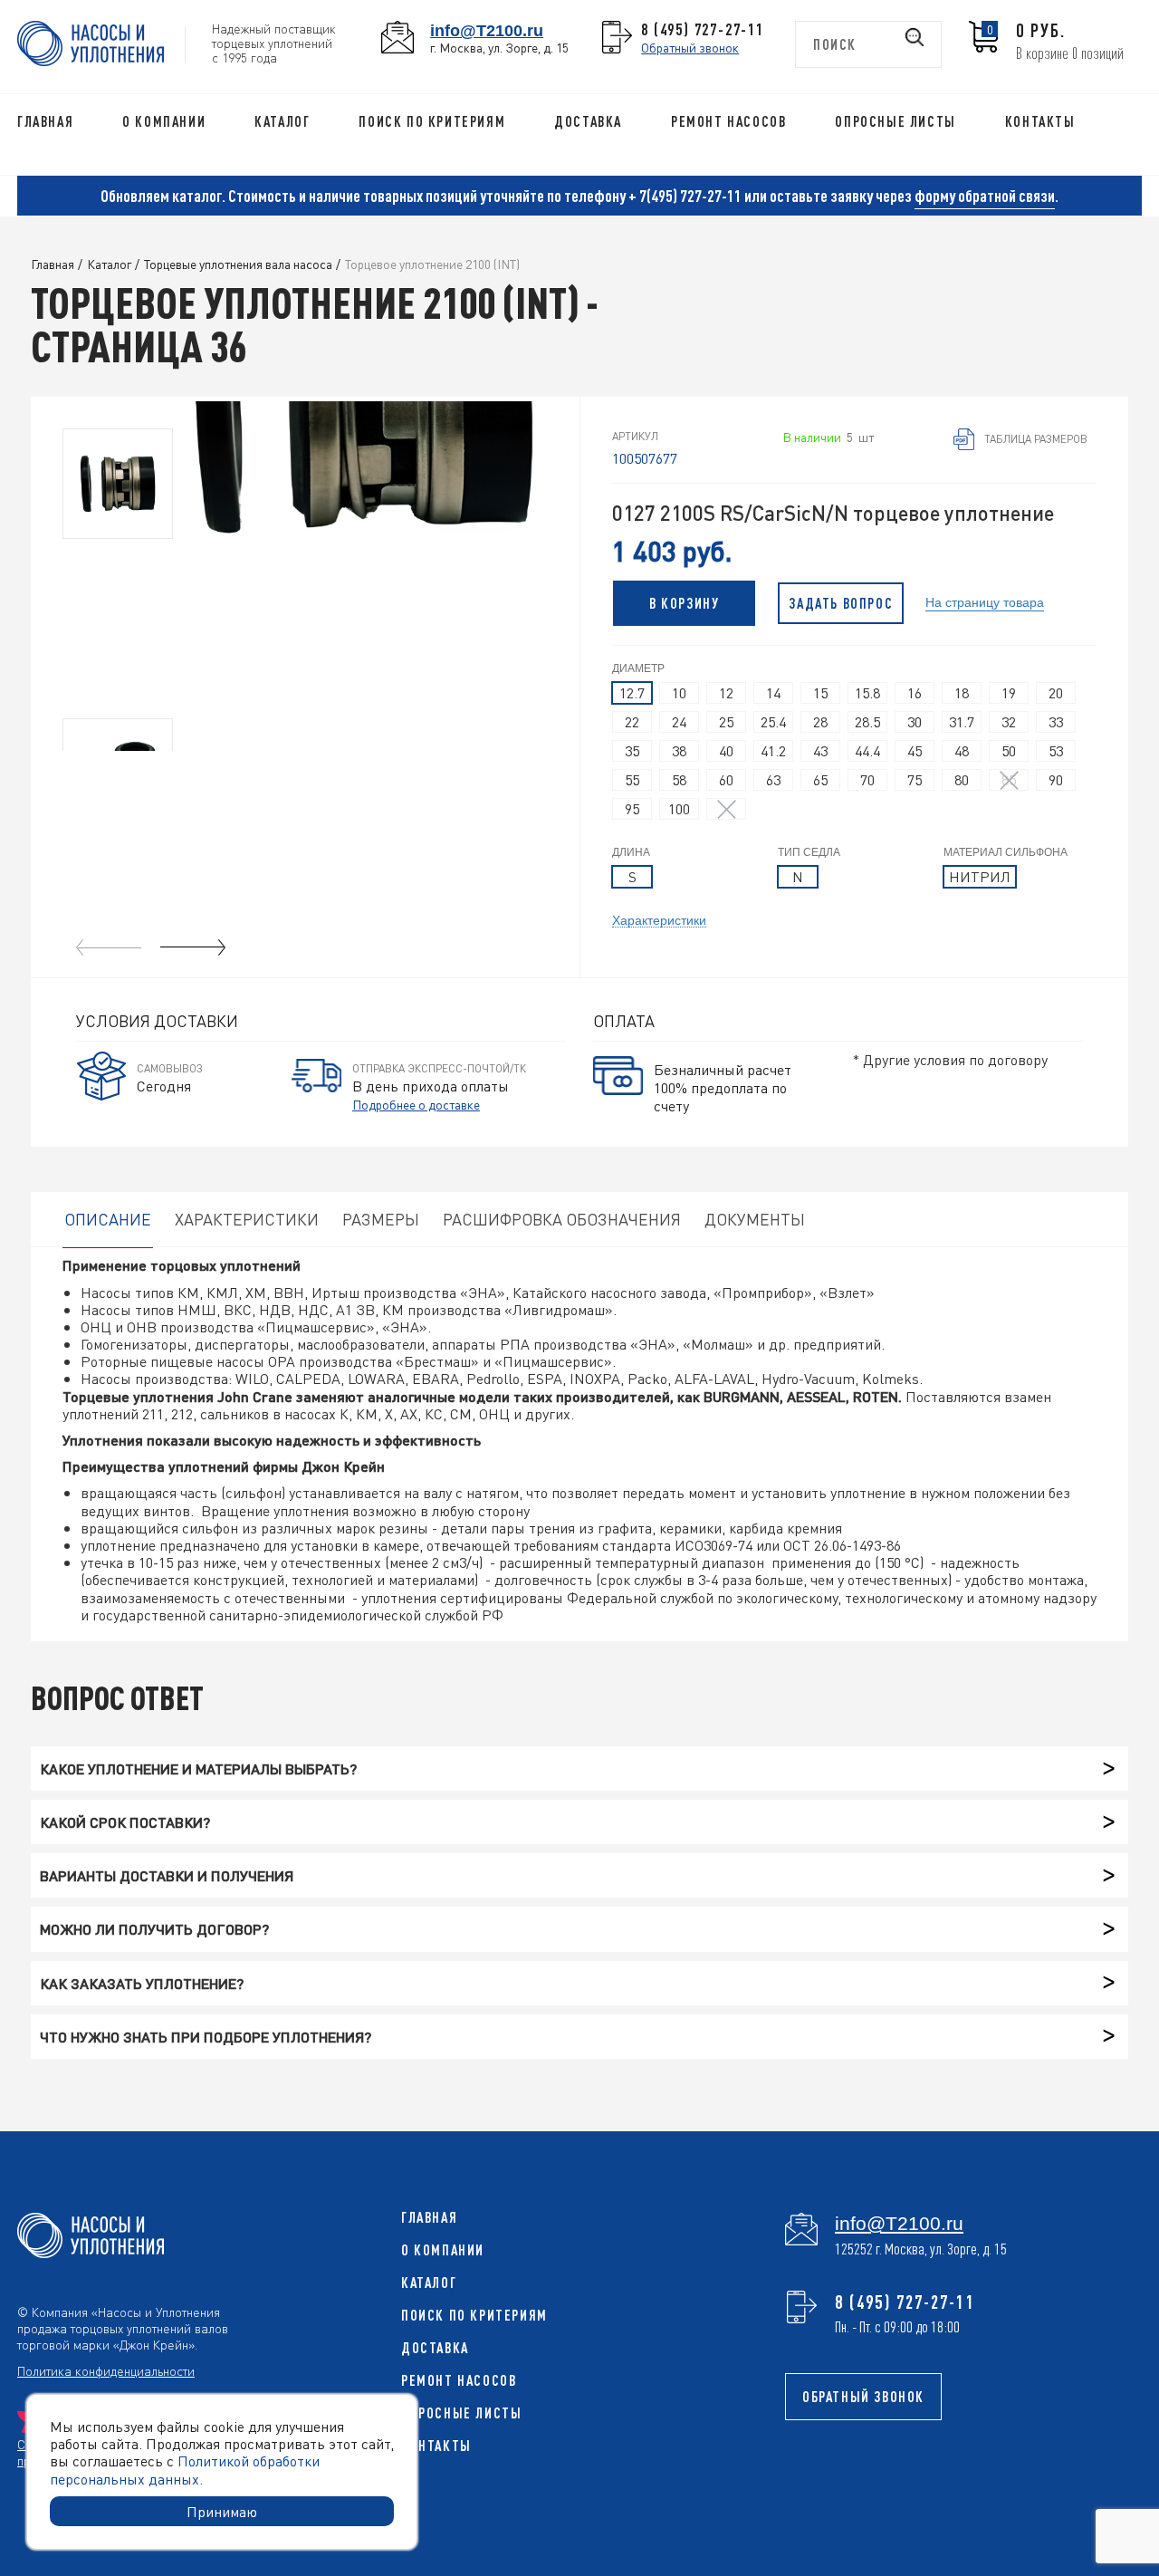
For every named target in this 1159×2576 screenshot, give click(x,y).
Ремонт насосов (728, 121)
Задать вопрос (841, 603)
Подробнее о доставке (416, 1104)
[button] (193, 947)
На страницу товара (985, 601)
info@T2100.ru (487, 30)
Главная (45, 121)
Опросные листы (895, 121)
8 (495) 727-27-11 (703, 29)
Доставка (588, 121)
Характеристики (659, 919)
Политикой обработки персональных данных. (185, 2469)
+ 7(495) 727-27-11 (685, 196)
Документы (755, 1219)
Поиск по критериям (432, 121)
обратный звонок (863, 2397)
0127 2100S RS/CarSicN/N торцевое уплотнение (833, 513)
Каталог (282, 121)
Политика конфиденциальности (106, 2370)
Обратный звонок (690, 47)
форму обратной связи (985, 196)
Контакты (1040, 121)
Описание (108, 1219)
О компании (164, 121)
